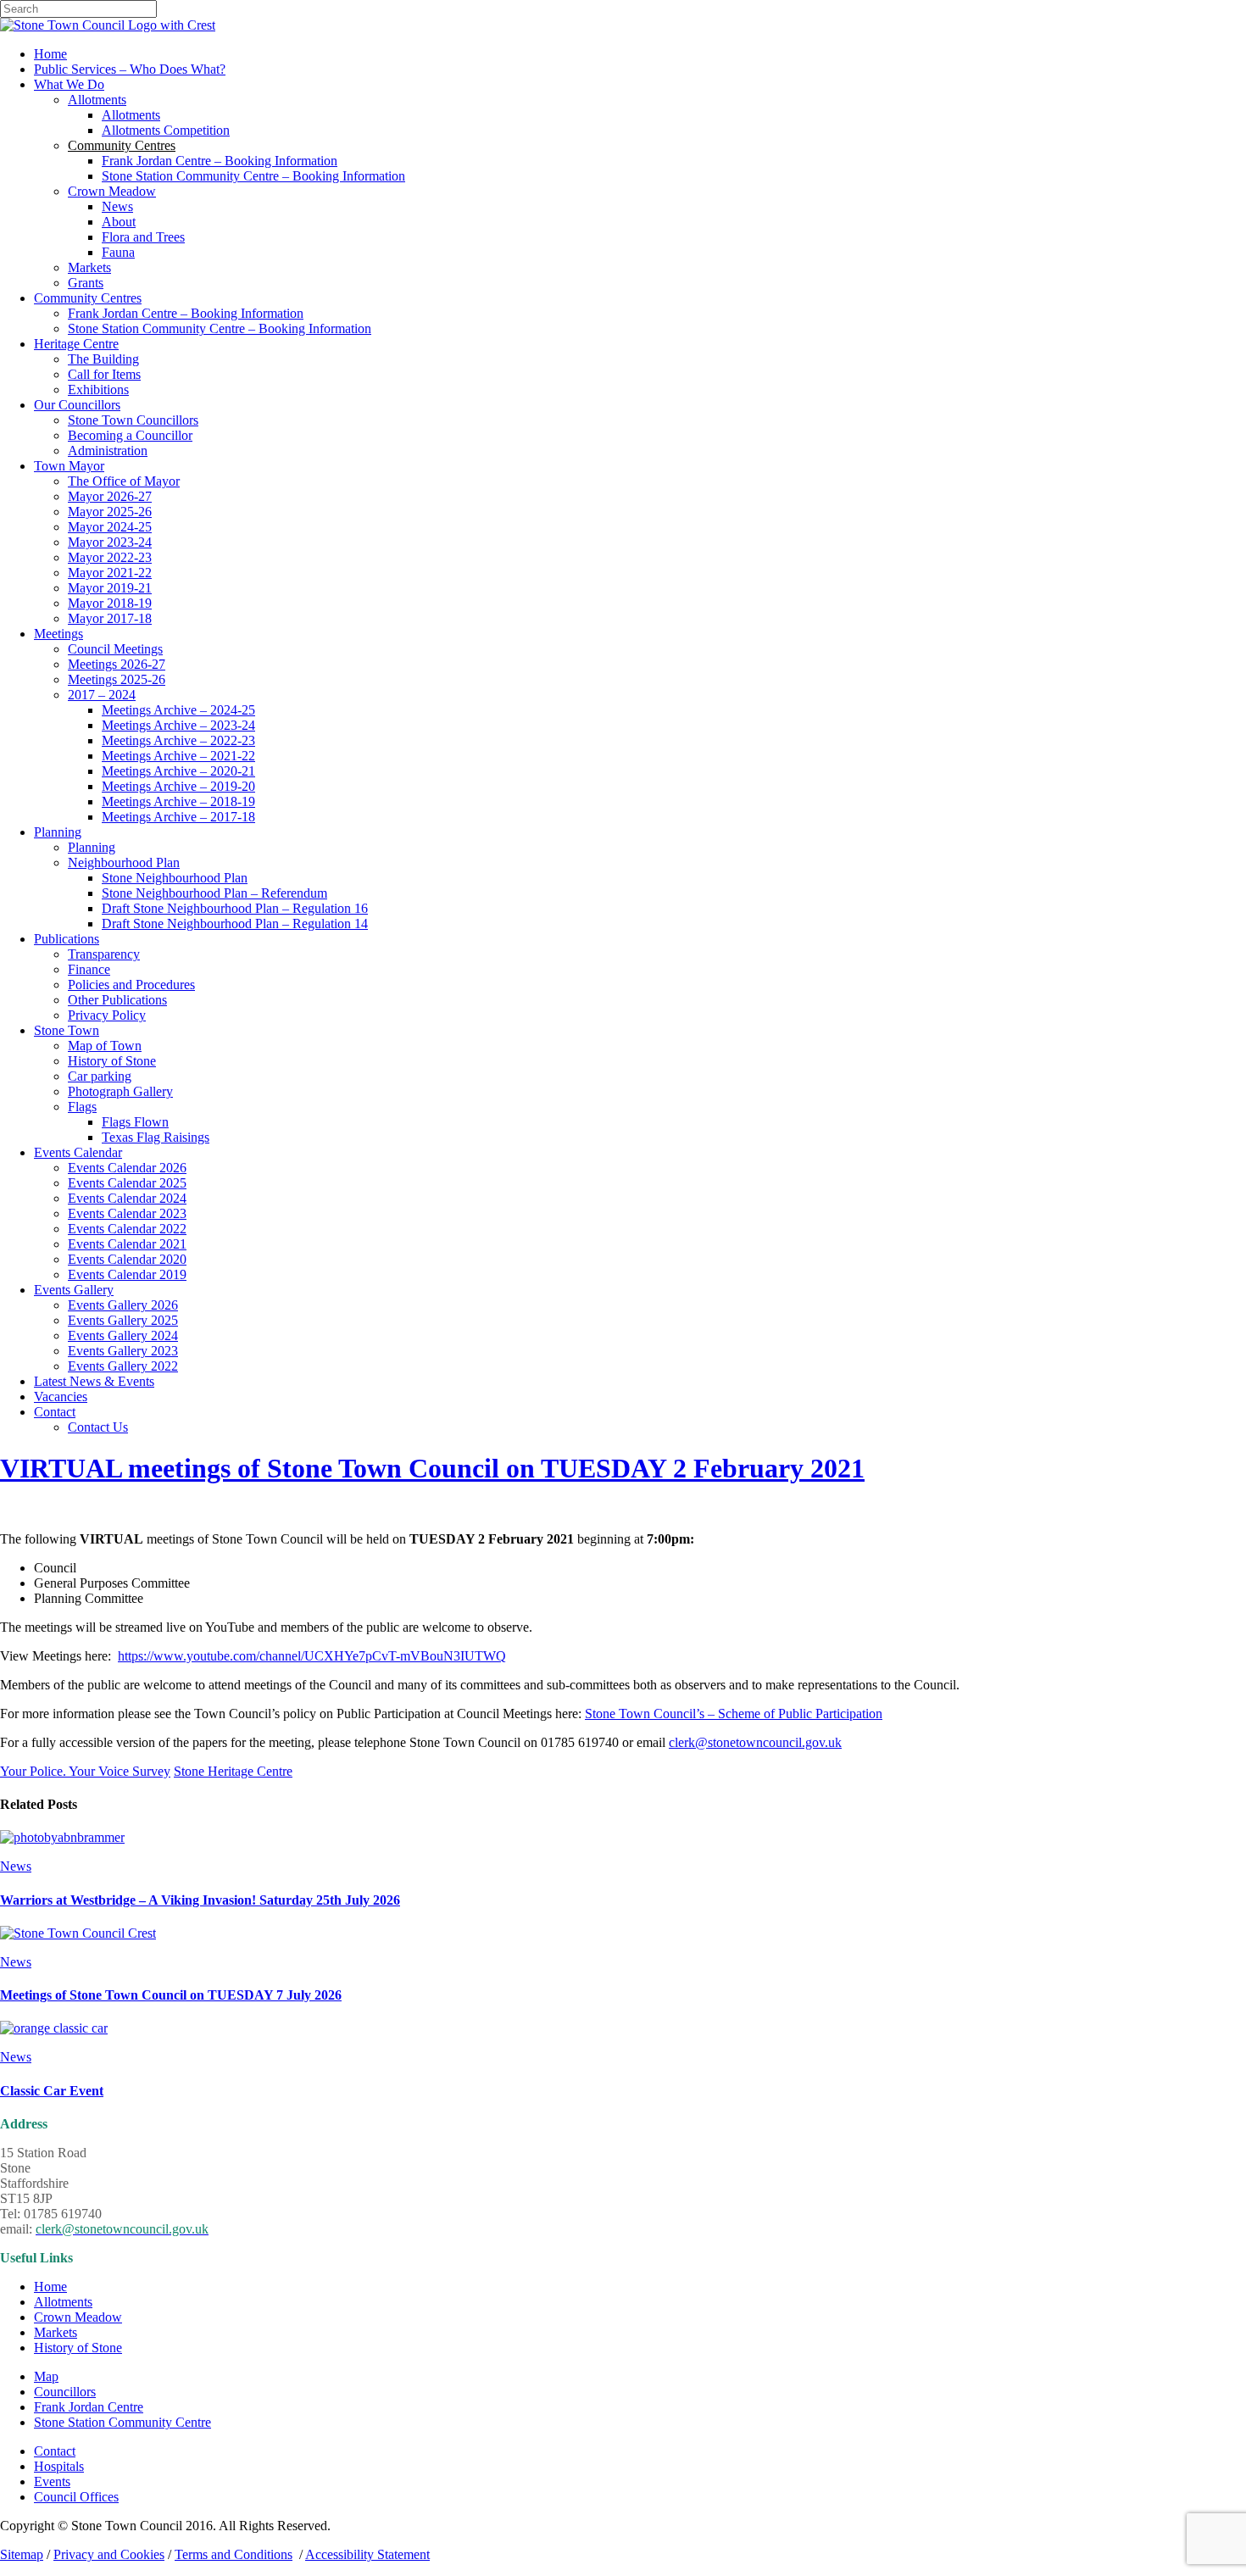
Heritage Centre (76, 344)
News (117, 206)
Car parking (100, 1076)
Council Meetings (115, 649)
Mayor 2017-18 (110, 618)
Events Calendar (78, 1152)
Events (52, 2481)
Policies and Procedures (131, 985)
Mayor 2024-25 (110, 527)
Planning (58, 832)
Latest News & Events (94, 1381)
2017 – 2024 (102, 695)
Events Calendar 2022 (127, 1229)
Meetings (58, 634)
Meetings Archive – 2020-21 (178, 771)
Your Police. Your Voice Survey (85, 1771)
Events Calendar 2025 (127, 1183)
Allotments (97, 100)
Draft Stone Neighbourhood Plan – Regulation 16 (235, 908)
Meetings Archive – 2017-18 (178, 817)
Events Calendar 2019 (127, 1274)
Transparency (104, 954)
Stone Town (67, 1030)
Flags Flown (135, 1122)
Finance (89, 969)
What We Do (69, 84)
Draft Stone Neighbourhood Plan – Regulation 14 (235, 924)
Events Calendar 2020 (127, 1259)
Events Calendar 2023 (127, 1213)
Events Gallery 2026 (123, 1305)
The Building (103, 359)
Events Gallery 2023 (123, 1351)
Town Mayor (69, 466)
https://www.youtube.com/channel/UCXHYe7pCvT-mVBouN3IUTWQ (312, 1656)
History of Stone (112, 1061)
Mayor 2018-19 (110, 603)
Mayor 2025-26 (110, 512)
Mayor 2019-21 (110, 588)
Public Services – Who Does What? (130, 69)
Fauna (118, 252)
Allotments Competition (166, 130)
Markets (89, 267)
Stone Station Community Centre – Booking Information (253, 176)
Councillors (65, 2392)
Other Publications (117, 1000)
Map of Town (105, 1046)
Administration (108, 451)
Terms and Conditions (234, 2554)
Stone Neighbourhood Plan (175, 878)
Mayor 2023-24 (110, 542)
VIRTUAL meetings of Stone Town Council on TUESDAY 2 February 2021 (432, 1468)
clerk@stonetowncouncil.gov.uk (755, 1742)
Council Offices (76, 2497)
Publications (67, 939)
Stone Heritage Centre (233, 1771)
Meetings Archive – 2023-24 (178, 725)
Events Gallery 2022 (123, 1366)
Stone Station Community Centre (122, 2422)
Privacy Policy (107, 1015)
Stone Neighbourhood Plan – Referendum (214, 893)
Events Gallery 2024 (123, 1335)
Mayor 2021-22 (110, 573)
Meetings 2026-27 (117, 664)
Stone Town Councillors (133, 420)
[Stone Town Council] (108, 25)
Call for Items (104, 374)
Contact (55, 1412)
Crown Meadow (112, 191)
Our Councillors (77, 405)
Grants (86, 283)
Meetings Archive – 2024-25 (178, 710)
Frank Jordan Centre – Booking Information (220, 161)
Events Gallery (74, 1290)
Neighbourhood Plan (124, 862)
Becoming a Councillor (130, 435)
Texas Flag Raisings (156, 1137)
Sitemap (22, 2554)
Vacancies (61, 1396)
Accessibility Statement (367, 2554)
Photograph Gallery (120, 1091)
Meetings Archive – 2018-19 (178, 801)
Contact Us (98, 1427)
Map (46, 2376)
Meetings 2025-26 (117, 679)
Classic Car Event (52, 2091)
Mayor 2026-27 (110, 496)
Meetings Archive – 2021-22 (178, 756)
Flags (82, 1107)
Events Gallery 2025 (123, 1320)
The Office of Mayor (124, 481)
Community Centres (88, 298)
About (119, 222)
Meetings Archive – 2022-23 (178, 740)
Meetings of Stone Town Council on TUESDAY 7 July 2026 (171, 1995)
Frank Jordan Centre (89, 2407)
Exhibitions (98, 389)
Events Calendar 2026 (127, 1168)
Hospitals (59, 2466)
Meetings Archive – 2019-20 (178, 786)
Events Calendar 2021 (127, 1244)
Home (50, 54)
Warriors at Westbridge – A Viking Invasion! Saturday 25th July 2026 (200, 1900)
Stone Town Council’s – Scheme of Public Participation (734, 1714)
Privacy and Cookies (109, 2554)
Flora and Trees (143, 237)
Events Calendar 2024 (127, 1198)
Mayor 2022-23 (110, 557)
